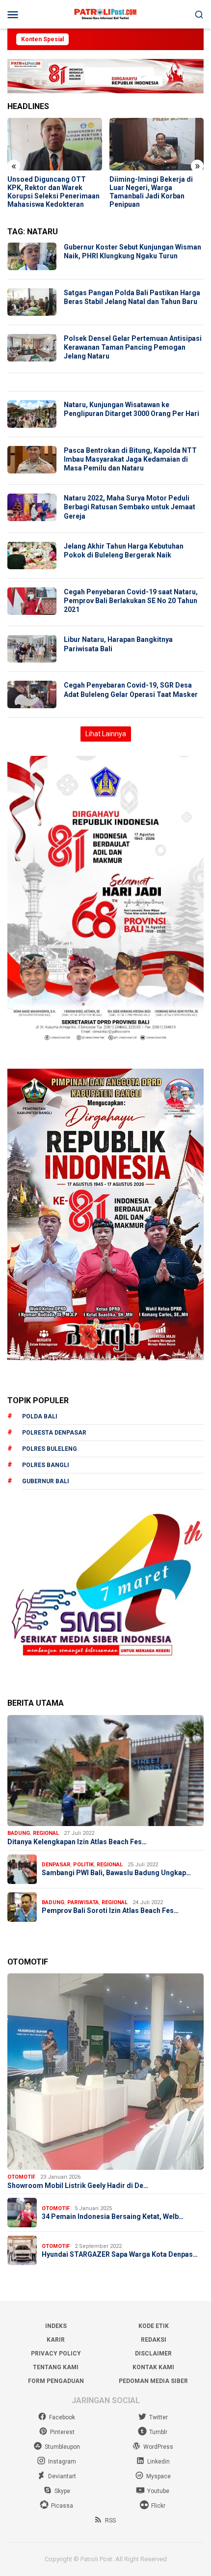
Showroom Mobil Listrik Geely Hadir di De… (78, 2186)
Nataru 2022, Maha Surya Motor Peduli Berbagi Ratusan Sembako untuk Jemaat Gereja (130, 507)
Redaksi (154, 2340)
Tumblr (158, 2432)
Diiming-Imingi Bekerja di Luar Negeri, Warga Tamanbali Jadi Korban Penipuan (49, 192)
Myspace (158, 2476)
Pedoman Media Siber (153, 2381)
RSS (110, 2521)
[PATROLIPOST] (105, 14)
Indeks (56, 2326)
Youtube (158, 2491)
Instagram (62, 2462)
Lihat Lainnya (106, 734)
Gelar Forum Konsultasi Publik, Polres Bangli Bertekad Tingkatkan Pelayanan (148, 192)
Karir (56, 2340)
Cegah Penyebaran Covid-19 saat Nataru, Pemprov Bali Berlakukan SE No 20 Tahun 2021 (131, 601)
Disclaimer (153, 2354)
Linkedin (158, 2462)
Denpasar (56, 1865)
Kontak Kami (153, 2367)
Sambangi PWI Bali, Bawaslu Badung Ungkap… (116, 1873)
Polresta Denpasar (54, 1433)
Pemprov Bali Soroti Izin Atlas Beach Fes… (110, 1911)
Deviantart (62, 2476)
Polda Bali (40, 1416)
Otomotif (21, 2177)
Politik (83, 1865)
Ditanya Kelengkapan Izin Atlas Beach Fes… (77, 1842)
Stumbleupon (62, 2447)
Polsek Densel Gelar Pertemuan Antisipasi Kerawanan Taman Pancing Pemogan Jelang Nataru (133, 347)
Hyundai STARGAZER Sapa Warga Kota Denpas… (120, 2254)
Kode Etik (154, 2326)
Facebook (62, 2417)
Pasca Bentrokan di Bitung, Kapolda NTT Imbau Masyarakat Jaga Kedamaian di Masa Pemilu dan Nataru (130, 459)
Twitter (158, 2417)
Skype (62, 2491)
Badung (19, 1833)
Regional (46, 1833)
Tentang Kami (56, 2367)
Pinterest (62, 2432)
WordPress (158, 2447)
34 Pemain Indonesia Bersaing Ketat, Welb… (113, 2216)
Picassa (62, 2506)
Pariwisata (83, 1902)
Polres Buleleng (50, 1449)
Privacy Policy (56, 2354)
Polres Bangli (46, 1465)
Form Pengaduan (56, 2381)
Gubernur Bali (46, 1481)
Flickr (158, 2506)
